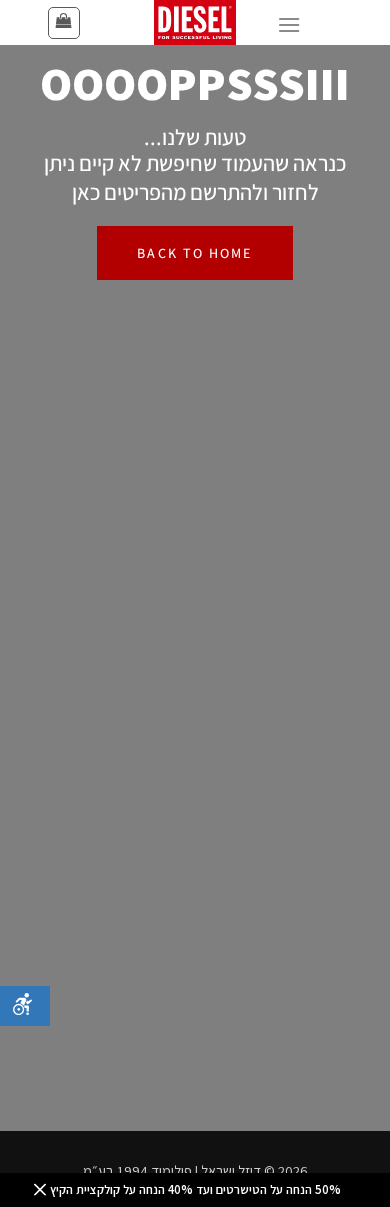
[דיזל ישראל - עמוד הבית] (195, 22)
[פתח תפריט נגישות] (25, 1006)
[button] (64, 23)
